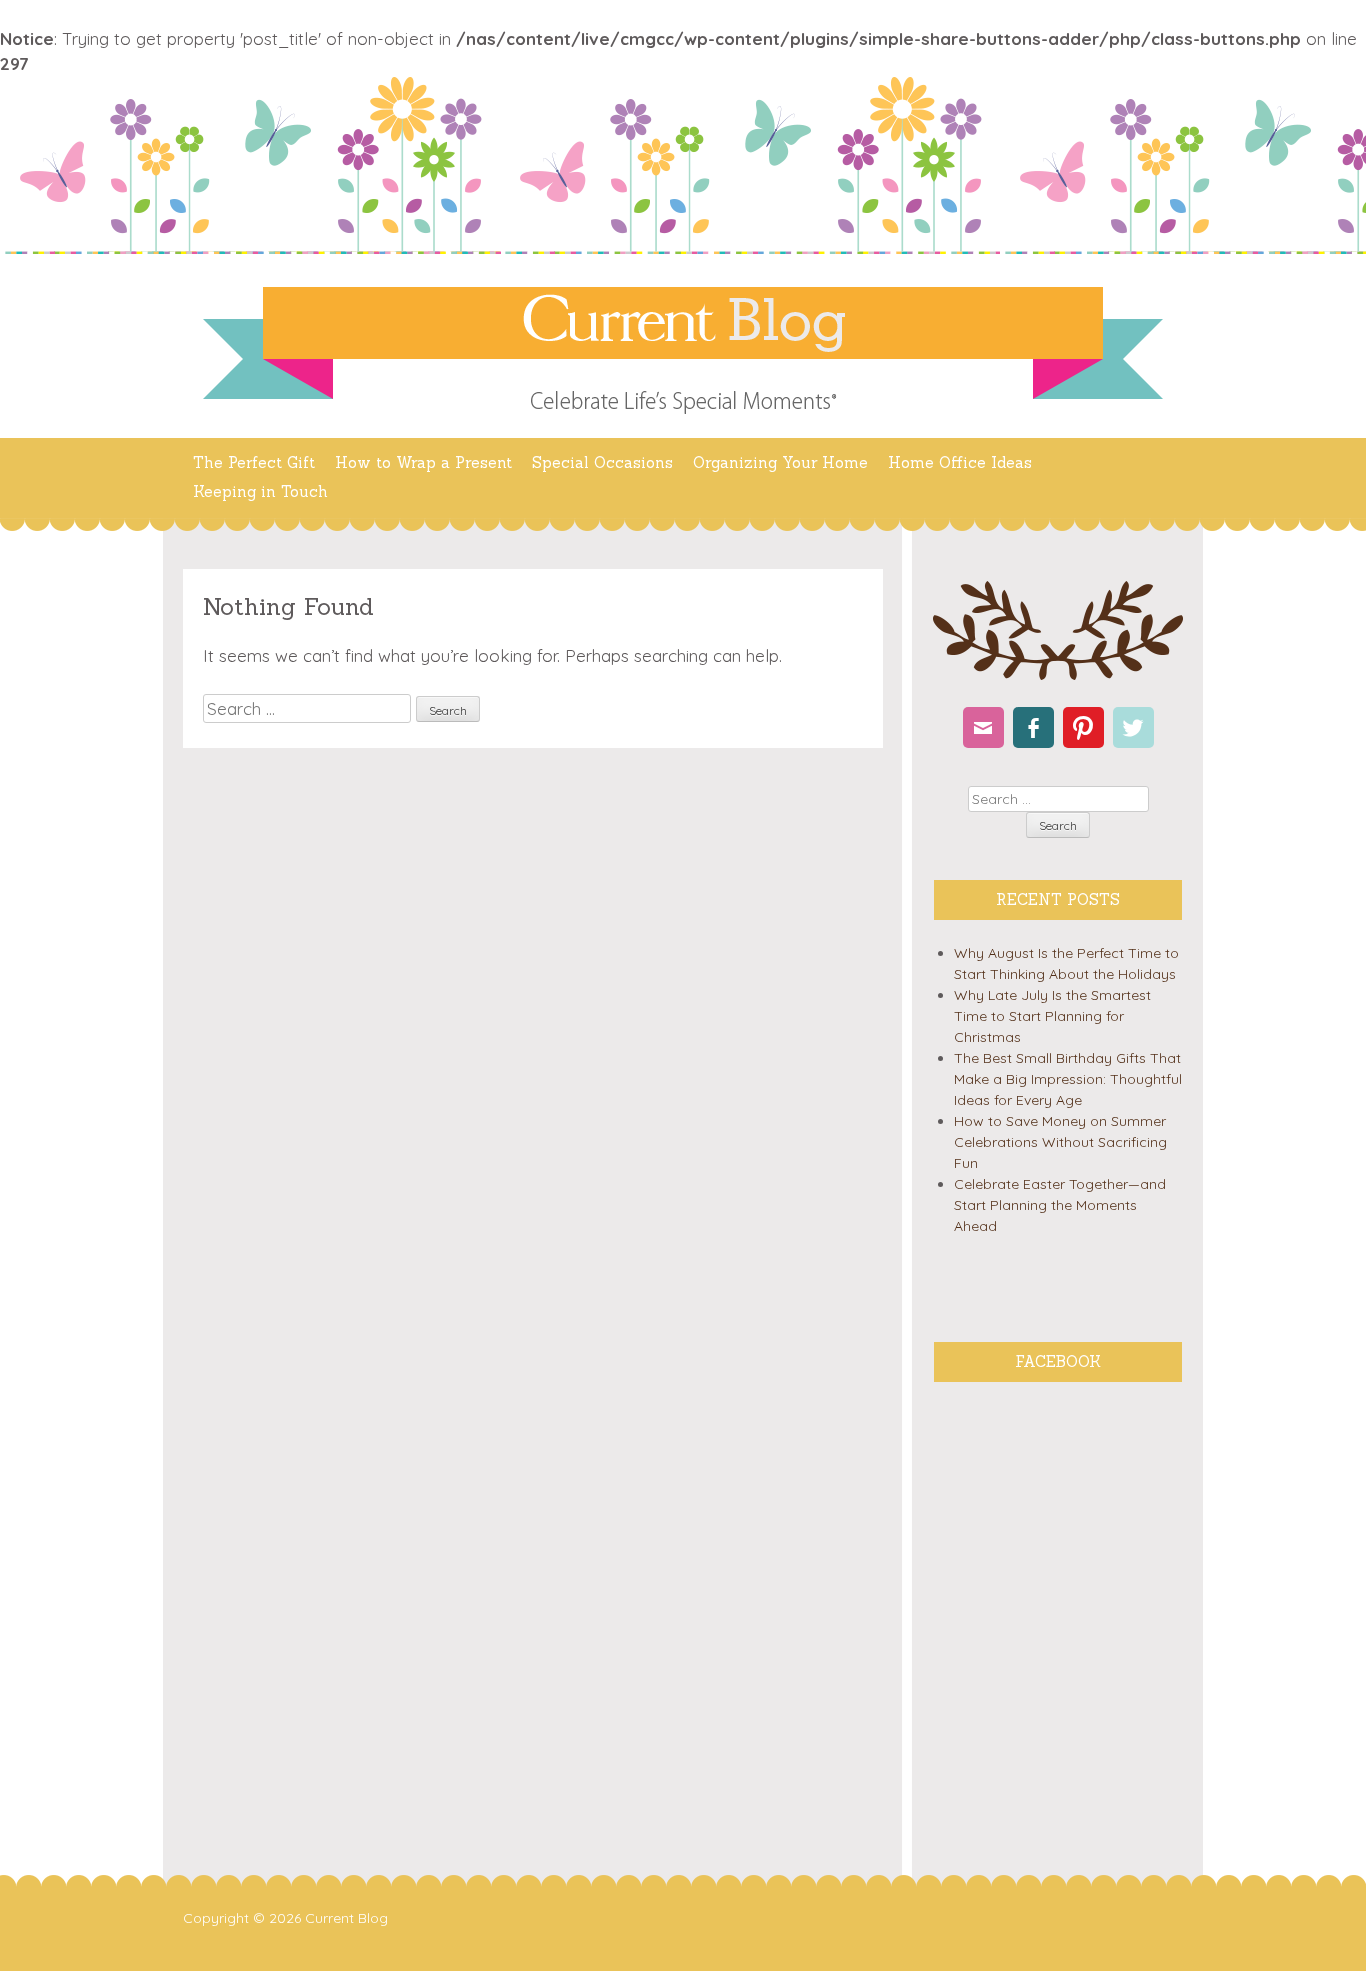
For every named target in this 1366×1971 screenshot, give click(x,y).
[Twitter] (1133, 727)
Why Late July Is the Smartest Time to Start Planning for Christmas (1052, 1016)
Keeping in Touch (260, 491)
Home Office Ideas (960, 462)
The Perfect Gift (254, 462)
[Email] (983, 727)
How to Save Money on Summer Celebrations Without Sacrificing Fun (1060, 1142)
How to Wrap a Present (423, 462)
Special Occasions (602, 462)
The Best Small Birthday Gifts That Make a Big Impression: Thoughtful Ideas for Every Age (1068, 1079)
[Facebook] (1033, 727)
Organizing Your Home (780, 462)
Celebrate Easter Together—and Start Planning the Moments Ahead (1060, 1205)
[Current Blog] (683, 323)
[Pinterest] (1083, 727)
